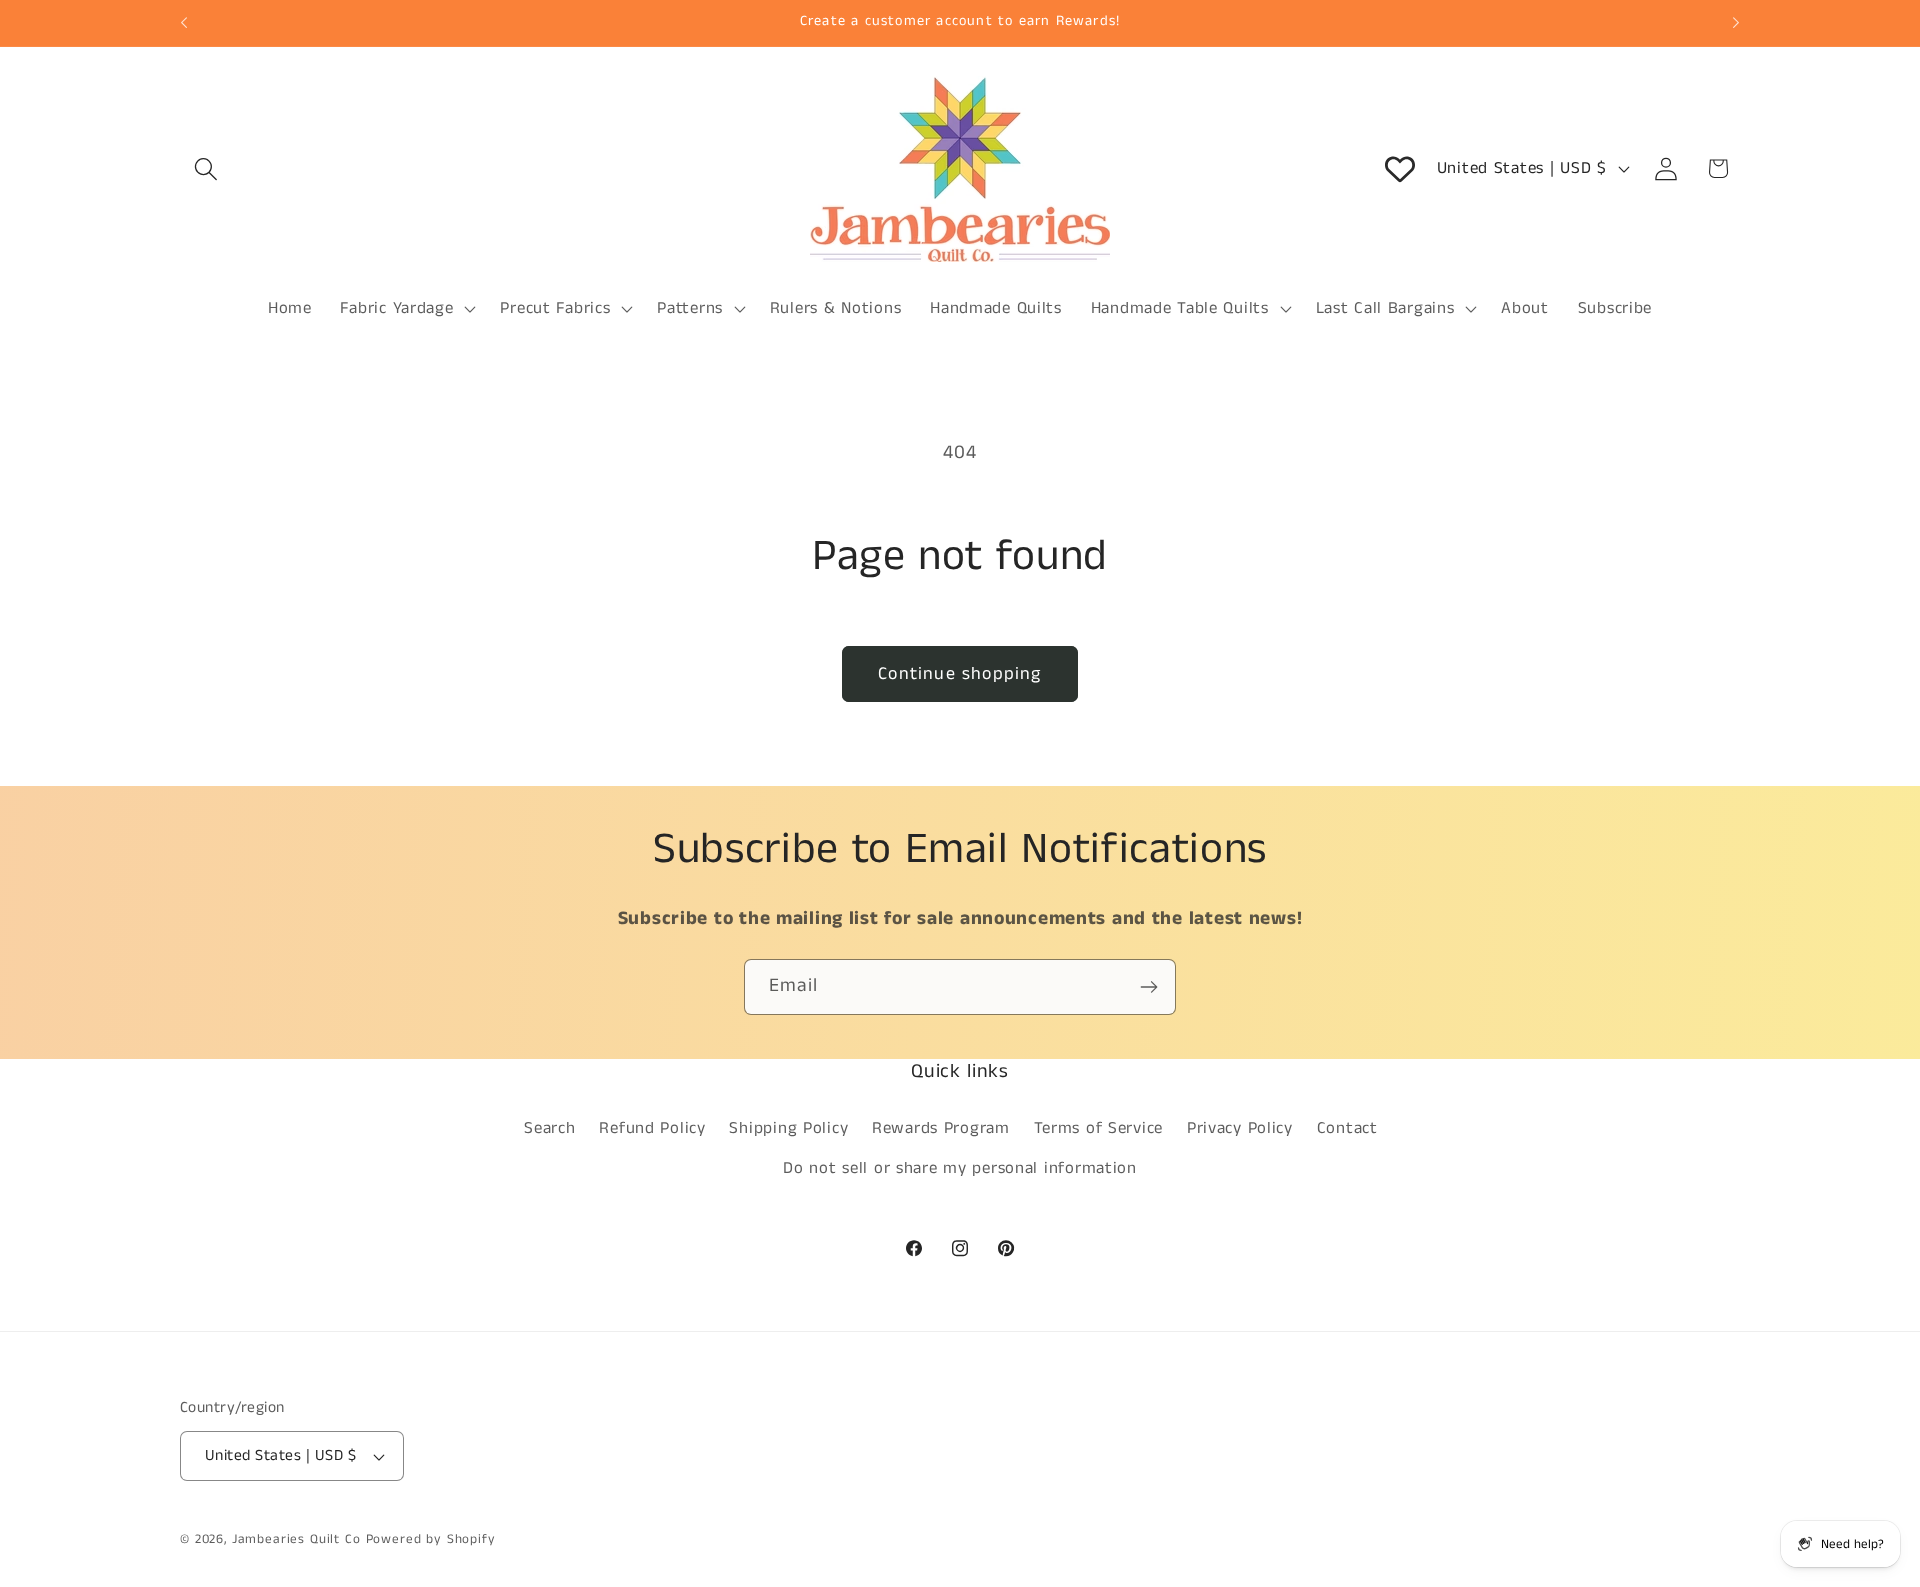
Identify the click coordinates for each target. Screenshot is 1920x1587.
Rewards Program (941, 1128)
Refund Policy (652, 1128)
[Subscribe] (1148, 987)
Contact (1347, 1128)
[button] (206, 168)
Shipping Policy (788, 1128)
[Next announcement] (1736, 23)
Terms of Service (1099, 1128)
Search (549, 1128)
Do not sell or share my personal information (960, 1168)
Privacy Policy (1240, 1128)
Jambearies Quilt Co (296, 1539)
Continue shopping (959, 674)
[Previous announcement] (184, 23)
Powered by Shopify (431, 1539)
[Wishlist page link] (1400, 169)
